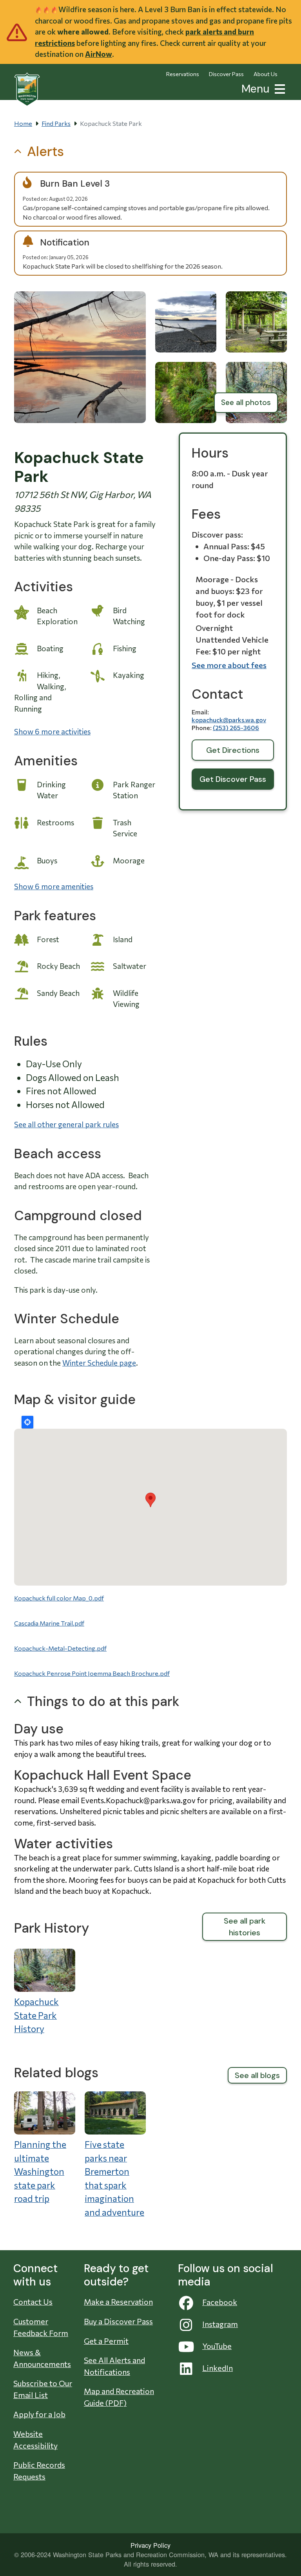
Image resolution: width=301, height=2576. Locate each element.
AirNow (99, 54)
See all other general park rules (66, 1124)
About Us (266, 74)
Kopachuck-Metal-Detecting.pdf (60, 1648)
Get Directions (233, 750)
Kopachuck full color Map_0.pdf (59, 1598)
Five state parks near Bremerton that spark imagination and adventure (114, 2178)
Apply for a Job (39, 2414)
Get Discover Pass (233, 779)
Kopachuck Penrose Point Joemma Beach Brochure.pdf (92, 1673)
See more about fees (229, 665)
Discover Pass (226, 74)
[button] (278, 88)
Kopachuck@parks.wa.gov (229, 720)
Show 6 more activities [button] (52, 731)
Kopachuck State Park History (36, 2015)
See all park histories (245, 1927)
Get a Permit (106, 2341)
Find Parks (56, 123)
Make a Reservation (118, 2302)
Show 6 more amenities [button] (54, 886)
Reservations (183, 74)
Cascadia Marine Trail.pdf (49, 1623)
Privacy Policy (150, 2545)
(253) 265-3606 (236, 728)
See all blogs (257, 2075)
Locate (27, 1422)
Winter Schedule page (99, 1363)
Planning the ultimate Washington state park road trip (40, 2171)
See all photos (246, 402)
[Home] (27, 89)
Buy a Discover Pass (118, 2321)
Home (23, 123)
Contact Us (33, 2302)
